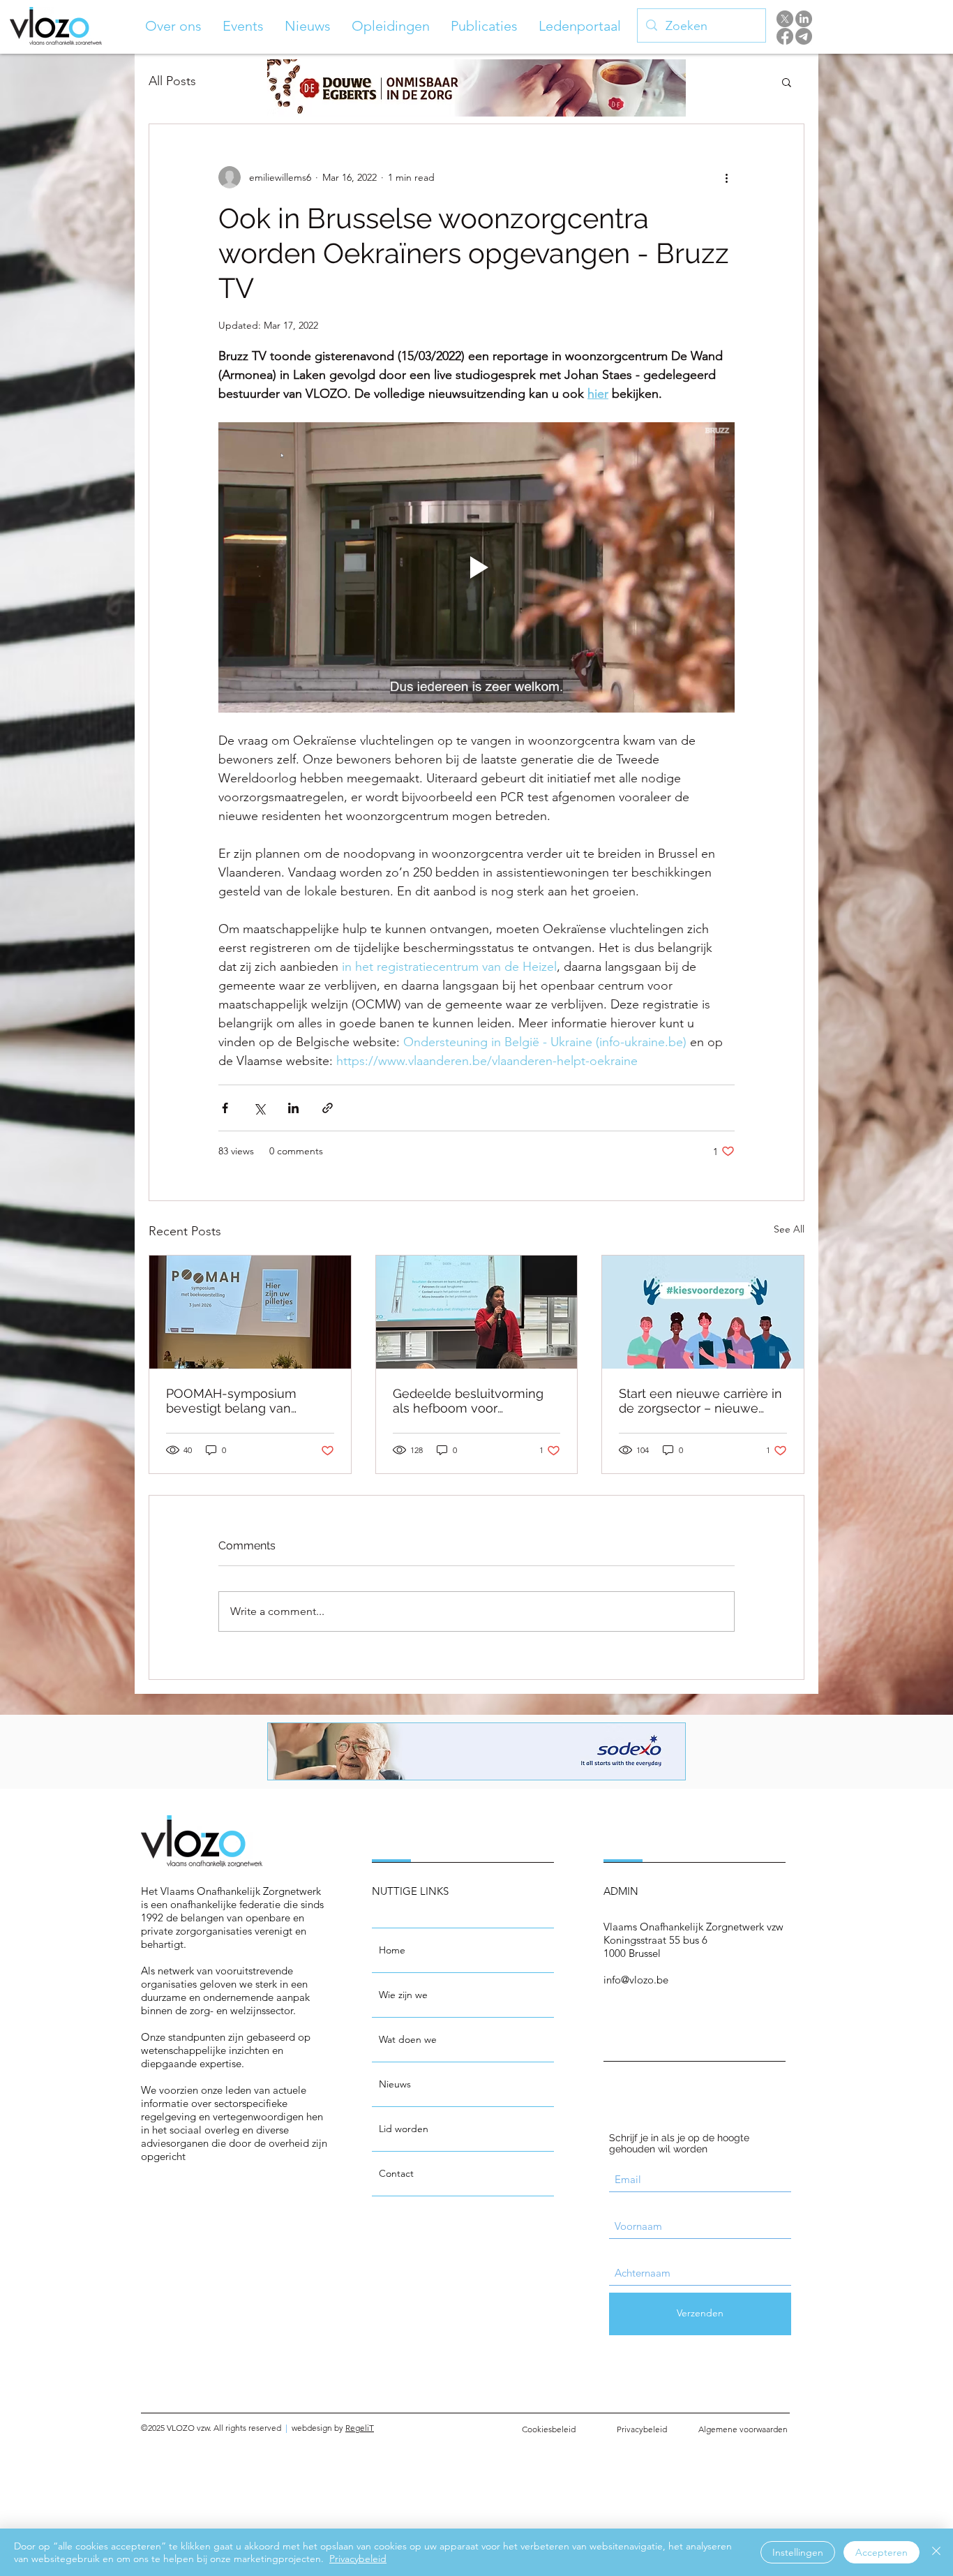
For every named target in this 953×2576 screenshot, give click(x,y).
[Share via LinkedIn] (293, 1108)
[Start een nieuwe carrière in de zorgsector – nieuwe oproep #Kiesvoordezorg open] (703, 1312)
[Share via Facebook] (225, 1108)
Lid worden (404, 2129)
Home (392, 1950)
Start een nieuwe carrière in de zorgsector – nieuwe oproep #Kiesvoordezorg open (700, 1401)
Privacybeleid (358, 2559)
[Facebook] (785, 36)
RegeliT (360, 2428)
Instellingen (798, 2552)
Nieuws (395, 2084)
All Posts (172, 81)
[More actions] (726, 177)
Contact (396, 2173)
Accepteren (881, 2552)
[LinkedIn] (804, 19)
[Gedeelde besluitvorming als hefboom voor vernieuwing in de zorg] (477, 1312)
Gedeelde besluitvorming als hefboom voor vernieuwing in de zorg (468, 1401)
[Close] (936, 2552)
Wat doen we (408, 2039)
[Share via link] (328, 1108)
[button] (173, 26)
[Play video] (476, 567)
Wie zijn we (403, 1995)
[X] (785, 19)
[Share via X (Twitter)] (259, 1108)
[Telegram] (804, 36)
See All (789, 1229)
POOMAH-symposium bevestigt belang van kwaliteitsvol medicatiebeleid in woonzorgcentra (231, 1401)
